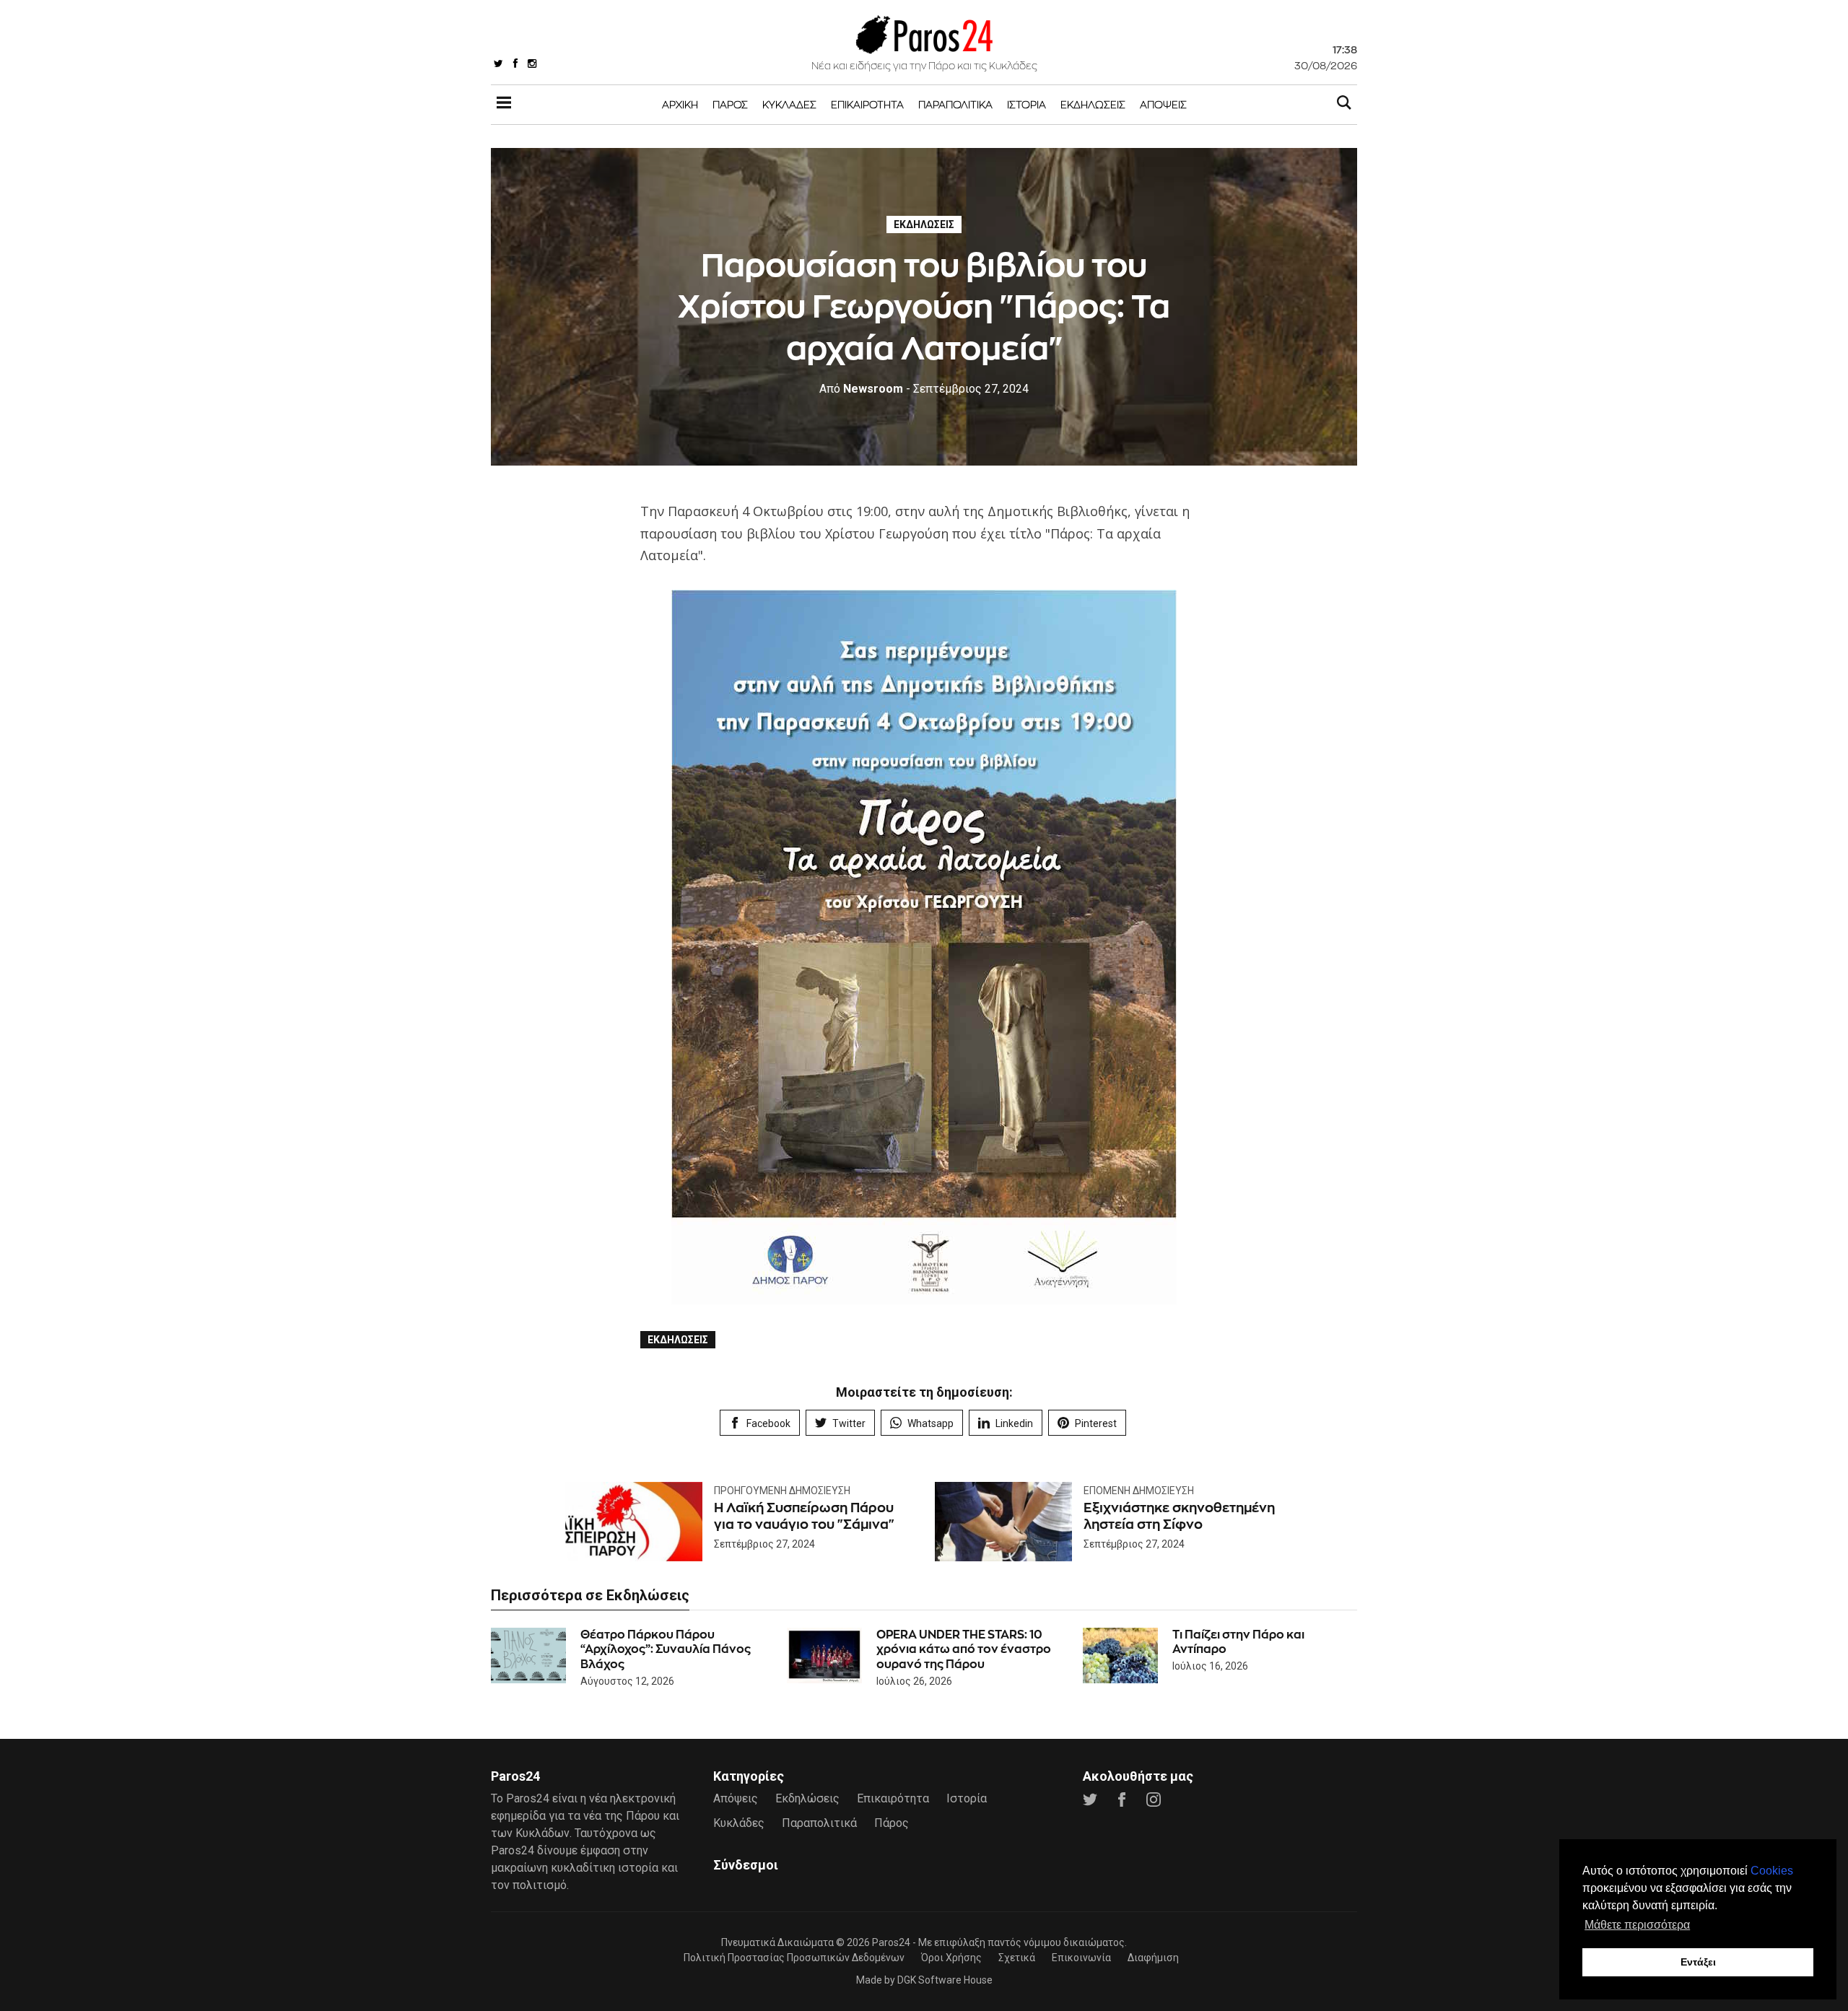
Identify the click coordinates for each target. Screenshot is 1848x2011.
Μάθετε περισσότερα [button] (1637, 1925)
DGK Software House (945, 1980)
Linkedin (1014, 1423)
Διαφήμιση (1153, 1958)
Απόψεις (1163, 104)
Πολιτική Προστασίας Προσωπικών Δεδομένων (794, 1958)
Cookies (1772, 1871)
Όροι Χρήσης (951, 1958)
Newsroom (861, 389)
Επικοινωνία (1081, 1958)
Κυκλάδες (789, 104)
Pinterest (1096, 1423)
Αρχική (680, 104)
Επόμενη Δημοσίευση (1139, 1491)
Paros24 (891, 1942)
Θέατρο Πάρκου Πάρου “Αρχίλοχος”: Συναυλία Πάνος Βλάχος (666, 1650)
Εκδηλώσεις (1093, 104)
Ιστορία (1027, 104)
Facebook (768, 1423)
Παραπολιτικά (955, 104)
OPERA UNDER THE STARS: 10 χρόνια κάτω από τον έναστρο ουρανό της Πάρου (964, 1650)
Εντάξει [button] (1698, 1962)
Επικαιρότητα (867, 104)
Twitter (849, 1423)
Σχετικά (1017, 1958)
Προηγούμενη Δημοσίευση (782, 1491)
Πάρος (730, 104)
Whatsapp (930, 1423)
